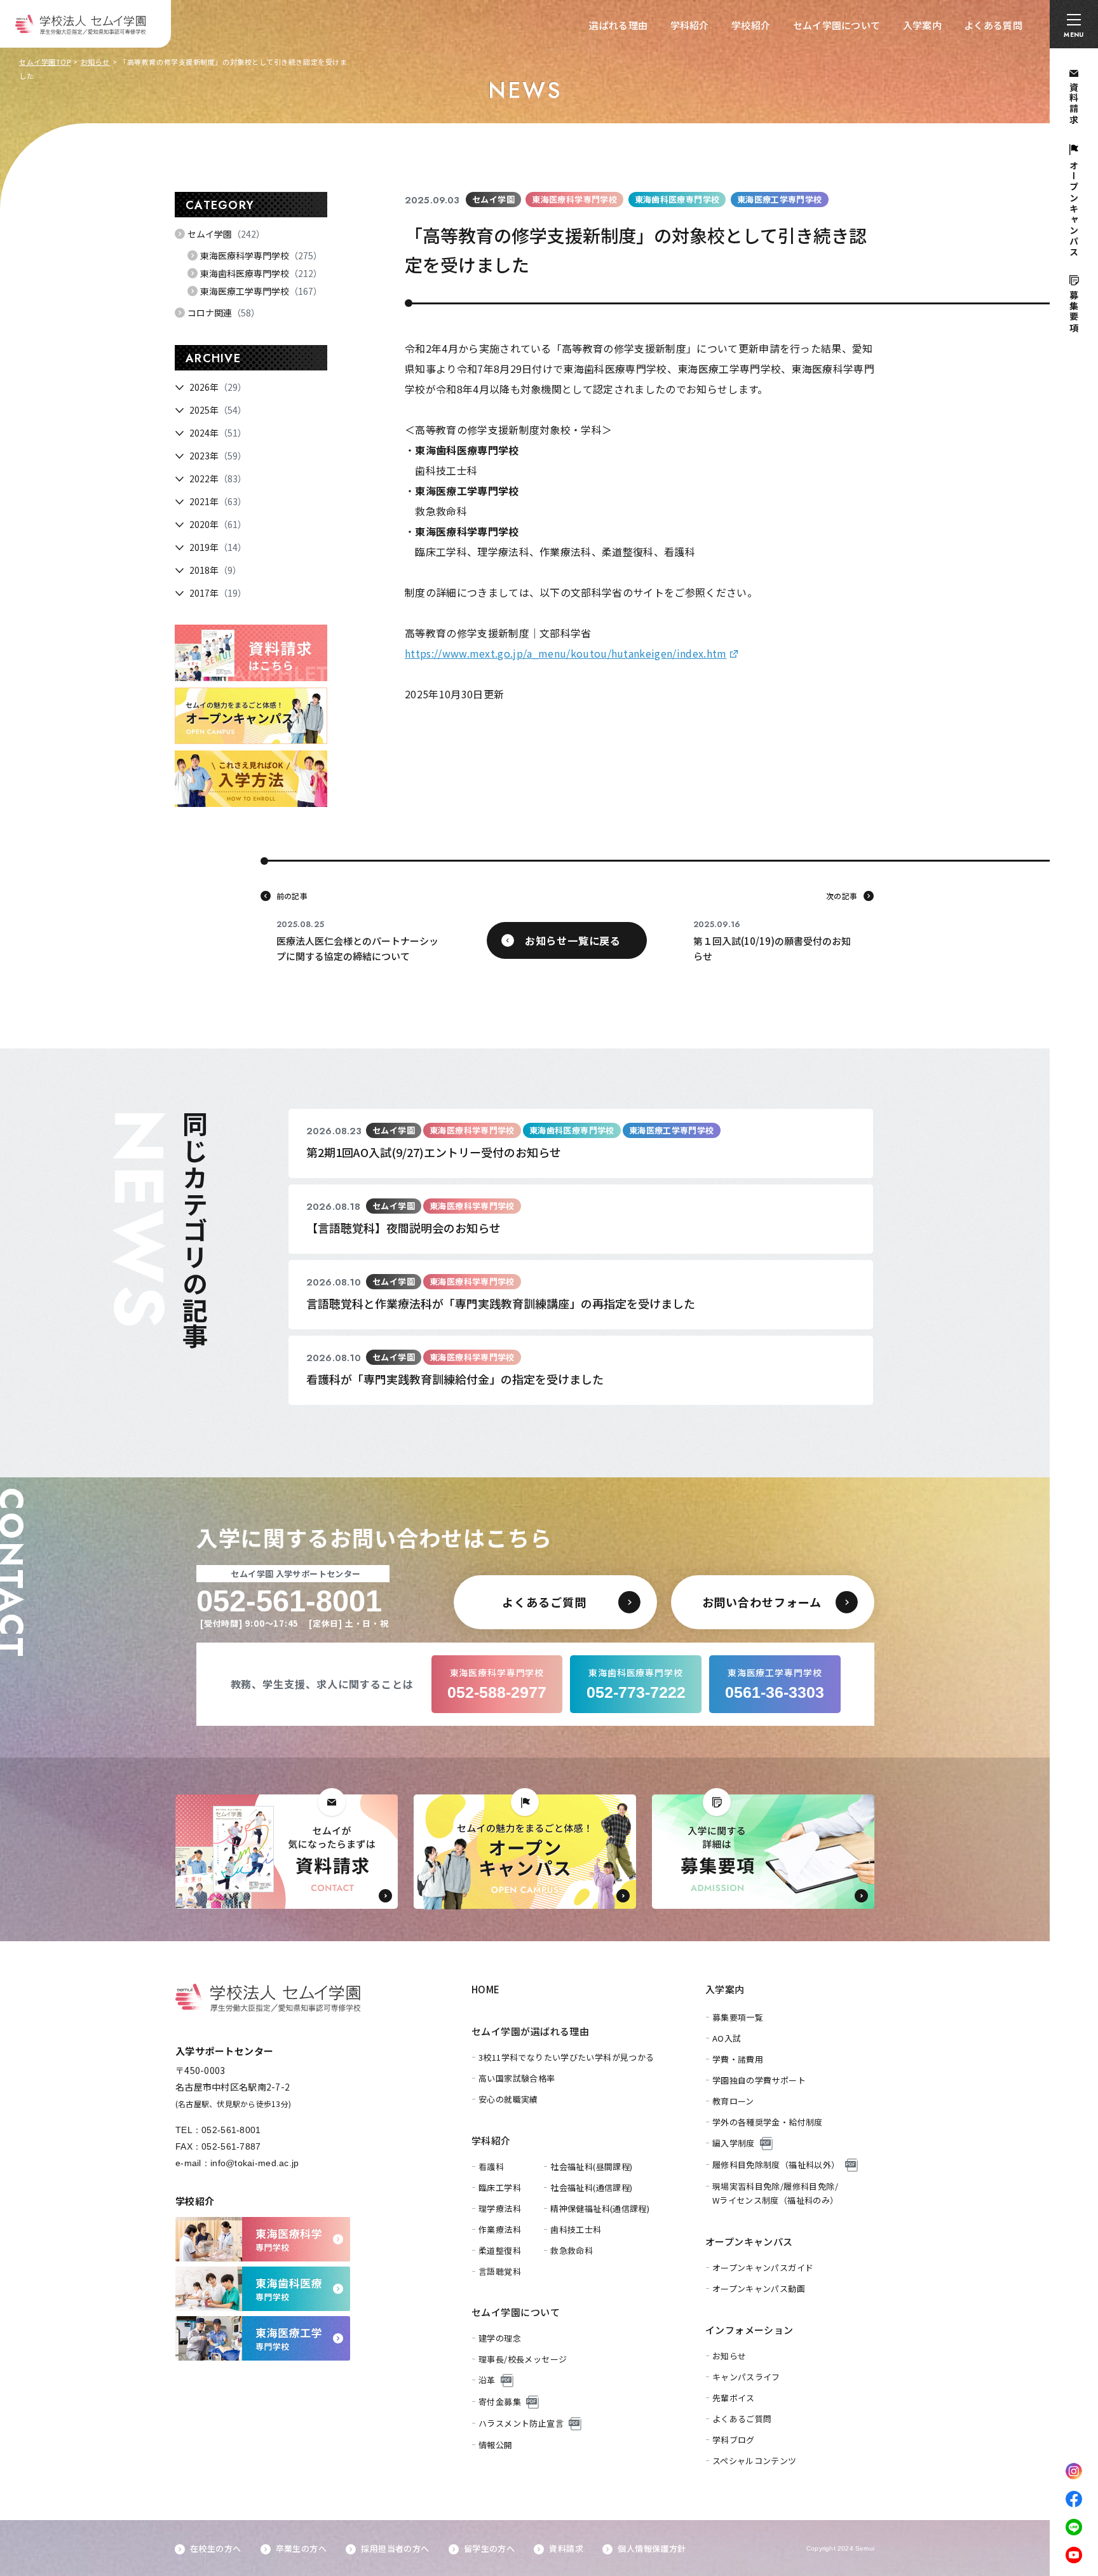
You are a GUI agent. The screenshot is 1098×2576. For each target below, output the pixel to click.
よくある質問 (993, 25)
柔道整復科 (500, 2250)
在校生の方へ (215, 2548)
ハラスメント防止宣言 (521, 2423)
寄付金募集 (500, 2402)
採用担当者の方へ (395, 2548)
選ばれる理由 (618, 25)
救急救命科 (572, 2250)
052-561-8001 (231, 2130)
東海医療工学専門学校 (261, 291)
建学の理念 (500, 2338)
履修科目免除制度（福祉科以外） (776, 2165)
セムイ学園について (837, 25)
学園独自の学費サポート (759, 2080)
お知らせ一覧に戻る (573, 940)
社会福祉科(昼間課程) (591, 2166)
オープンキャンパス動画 (759, 2288)
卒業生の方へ (301, 2548)
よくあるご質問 (742, 2419)
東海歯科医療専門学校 (261, 273)
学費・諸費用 (738, 2059)
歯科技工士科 (576, 2229)
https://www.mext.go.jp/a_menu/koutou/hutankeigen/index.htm (566, 653)
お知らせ (95, 62)
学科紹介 (690, 25)
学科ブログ (734, 2440)
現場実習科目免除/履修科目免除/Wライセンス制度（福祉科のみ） (776, 2193)
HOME (486, 1989)
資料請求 (566, 2548)
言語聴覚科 (500, 2271)
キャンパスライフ (746, 2377)
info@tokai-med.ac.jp (255, 2163)
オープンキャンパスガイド (763, 2268)
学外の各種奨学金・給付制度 (768, 2122)
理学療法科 (500, 2208)
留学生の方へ (489, 2548)
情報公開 (496, 2445)
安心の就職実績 (508, 2099)
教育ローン (733, 2101)
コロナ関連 (224, 313)
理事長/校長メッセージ (523, 2359)
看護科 (491, 2166)
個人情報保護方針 (652, 2548)
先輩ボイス (734, 2398)
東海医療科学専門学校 (261, 255)
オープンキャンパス (749, 2241)
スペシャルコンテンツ (755, 2461)
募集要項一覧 (738, 2017)
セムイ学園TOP (45, 62)
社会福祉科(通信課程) (591, 2187)
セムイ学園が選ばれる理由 (530, 2031)
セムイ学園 (226, 234)
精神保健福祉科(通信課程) (600, 2208)
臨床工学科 (500, 2187)
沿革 (487, 2380)
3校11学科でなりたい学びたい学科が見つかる (566, 2057)
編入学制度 (734, 2143)
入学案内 (922, 25)
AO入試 (727, 2038)
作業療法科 (500, 2229)
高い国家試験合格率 (517, 2078)
